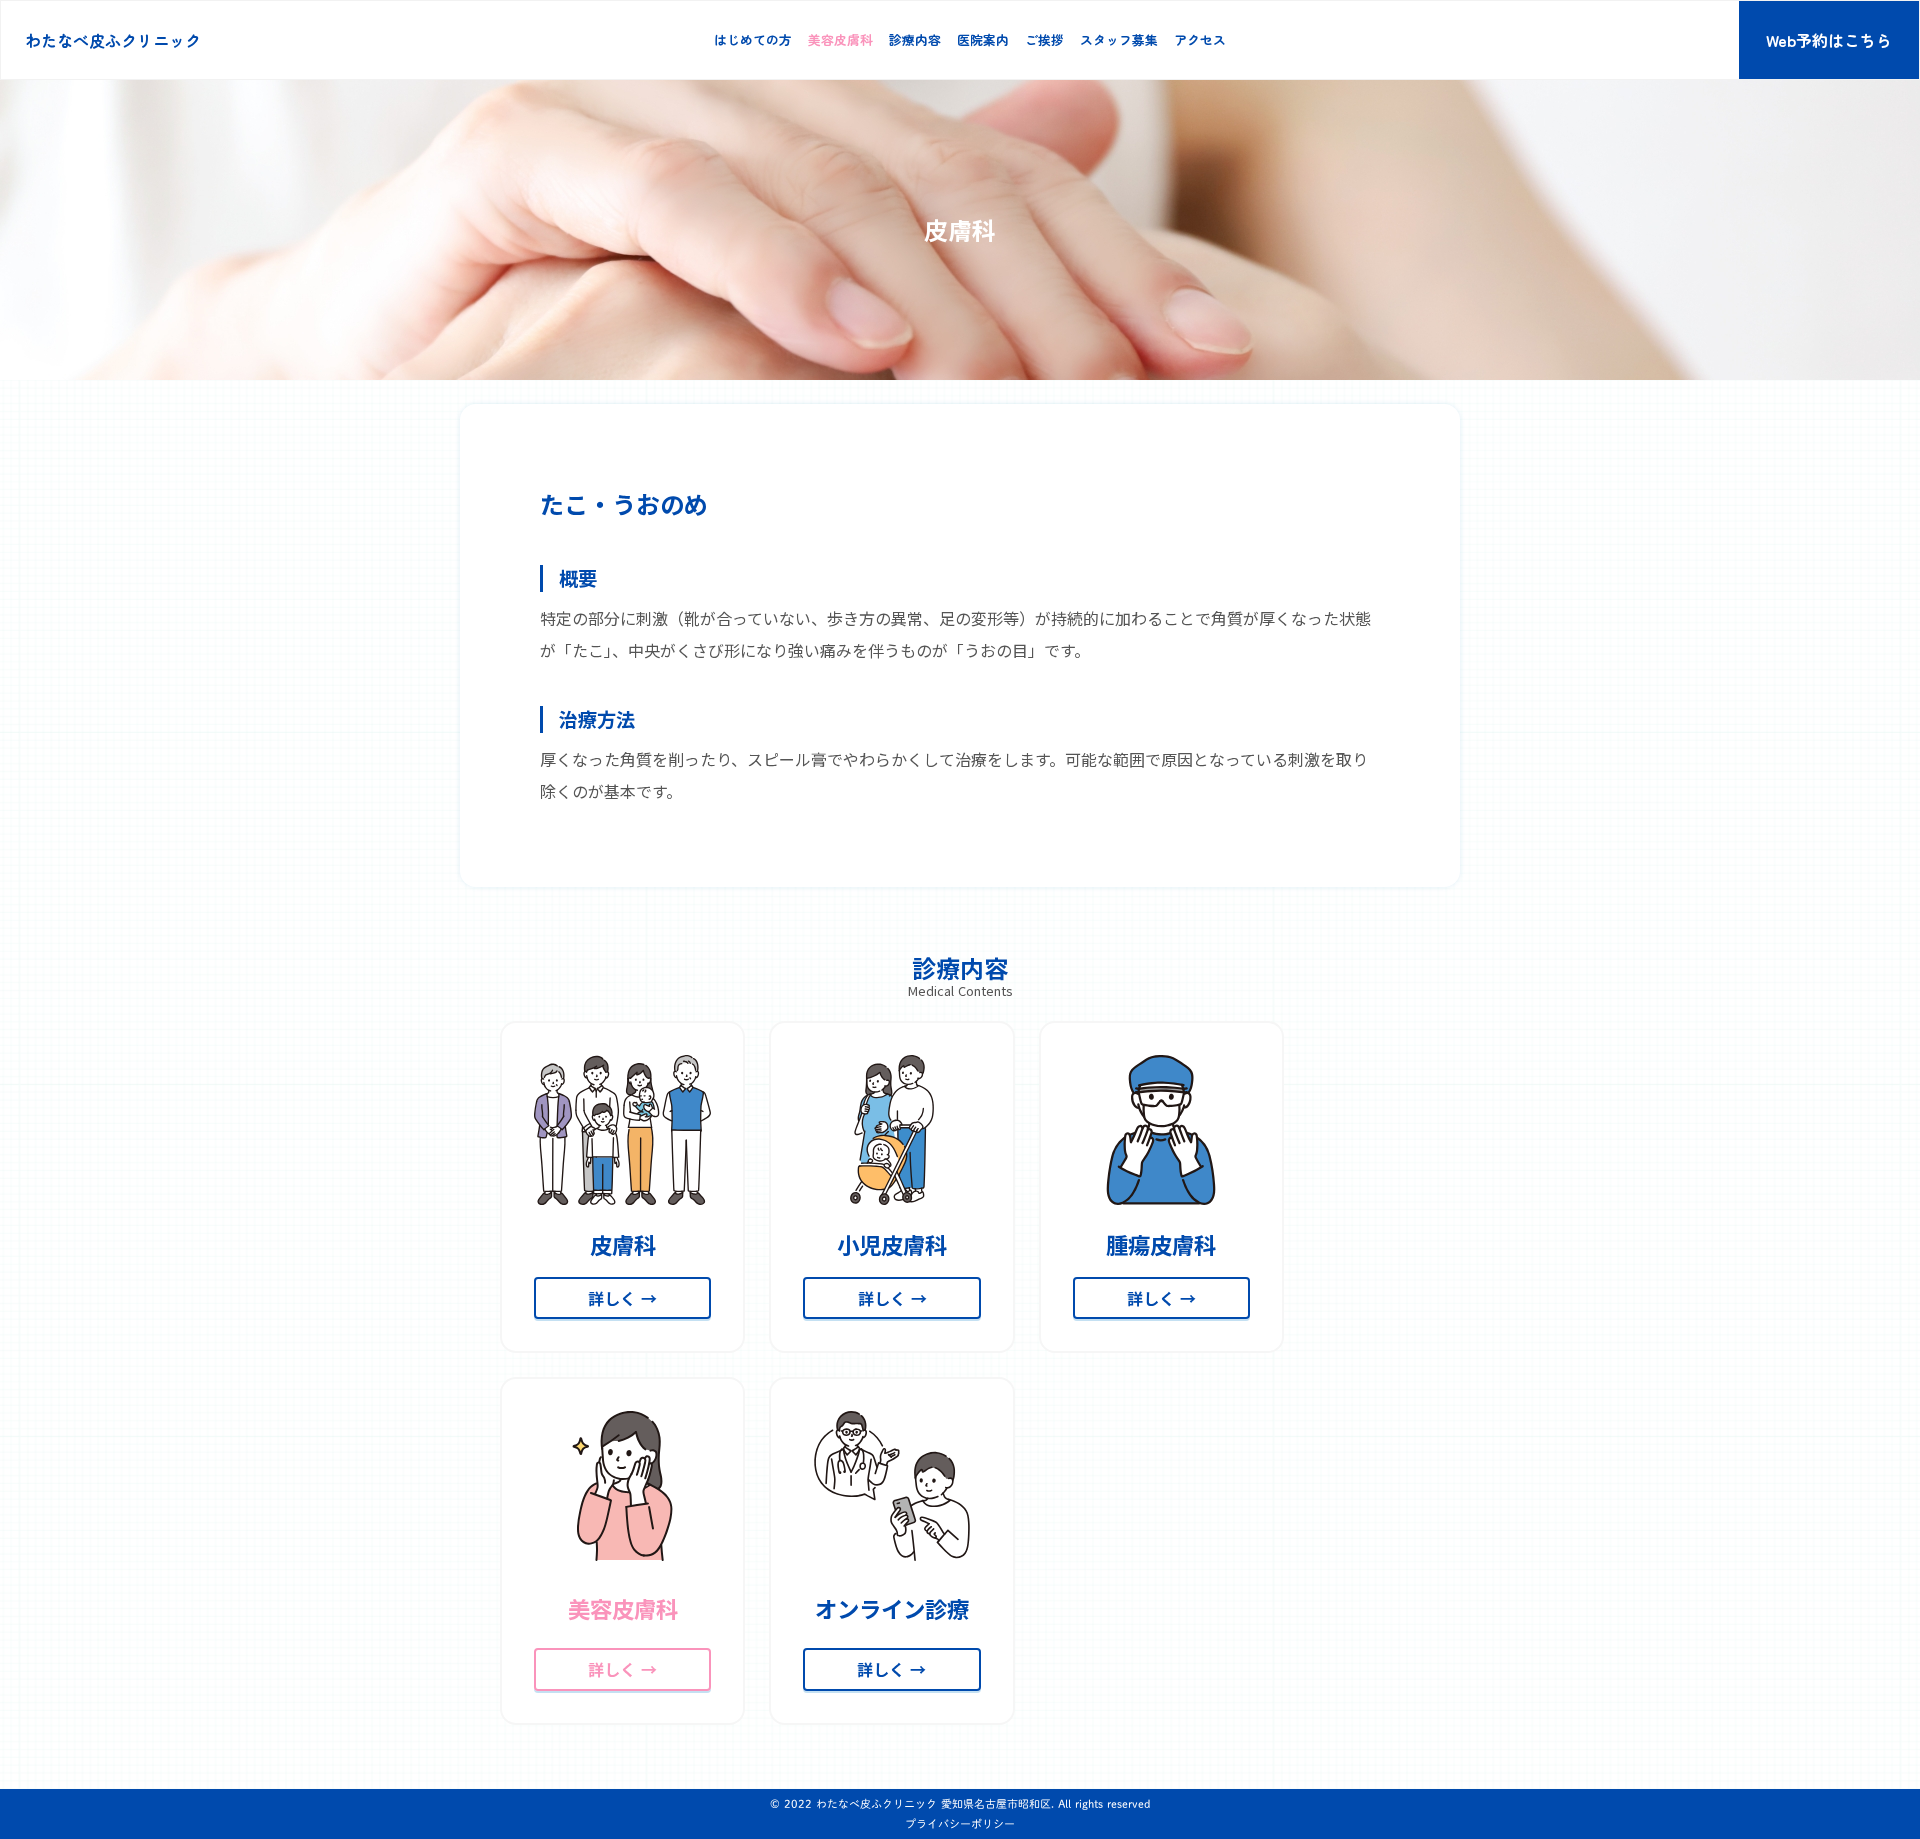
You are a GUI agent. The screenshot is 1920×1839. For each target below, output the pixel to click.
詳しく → (622, 1298)
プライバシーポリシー (960, 1823)
